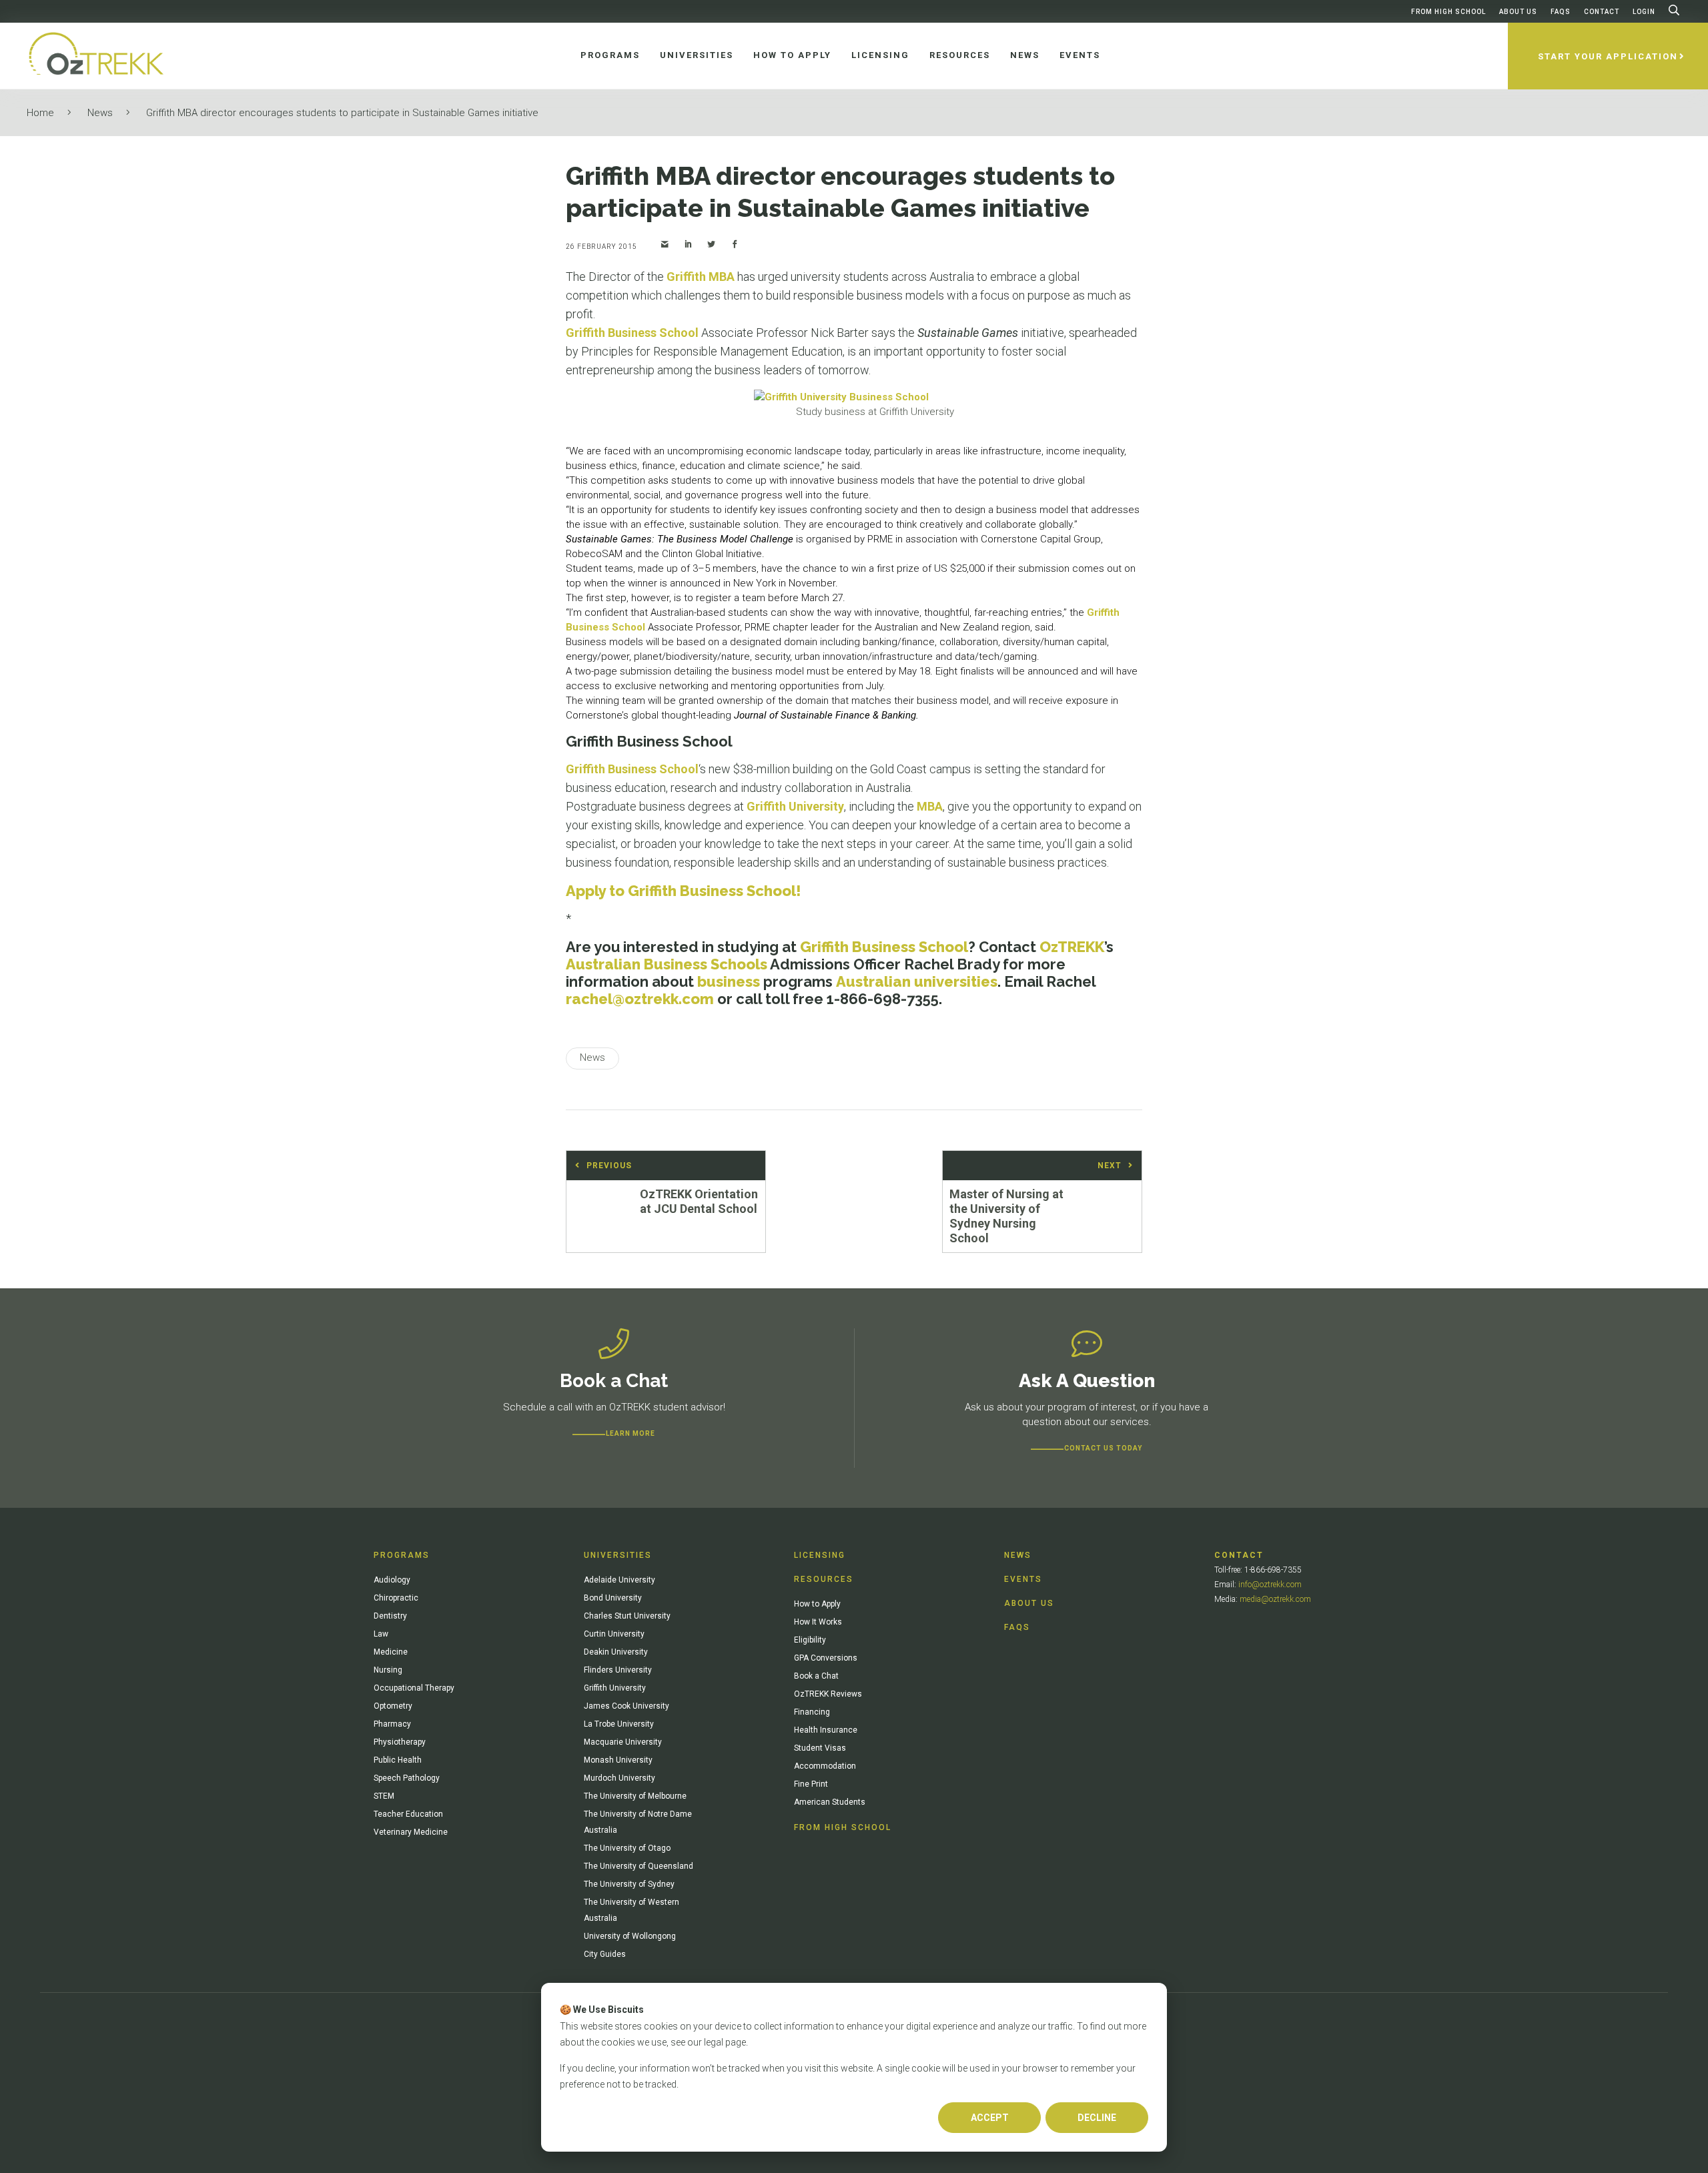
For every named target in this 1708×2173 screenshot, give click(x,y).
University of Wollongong (630, 1936)
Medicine (391, 1652)
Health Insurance (826, 1730)
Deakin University (616, 1652)
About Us (1518, 12)
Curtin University (614, 1634)
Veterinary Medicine (411, 1832)
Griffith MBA (701, 277)
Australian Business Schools (667, 964)
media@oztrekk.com (1275, 1599)
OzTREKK (1072, 947)
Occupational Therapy (414, 1688)
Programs (402, 1555)
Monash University (618, 1760)
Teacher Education (408, 1814)
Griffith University (795, 806)
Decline (1097, 2118)
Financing (812, 1712)
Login (1644, 12)
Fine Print (811, 1784)
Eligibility (810, 1640)
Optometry (393, 1706)
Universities (618, 1555)
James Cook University (626, 1706)
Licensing (820, 1555)
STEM (384, 1796)
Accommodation (825, 1766)
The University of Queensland (638, 1866)
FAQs (1561, 12)
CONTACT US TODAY (1103, 1448)
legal (714, 2042)
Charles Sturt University (627, 1616)
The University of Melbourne (635, 1796)
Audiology (392, 1580)
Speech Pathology (407, 1778)
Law (381, 1634)
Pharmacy (392, 1724)
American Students (830, 1802)
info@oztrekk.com (1270, 1585)
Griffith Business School (632, 333)
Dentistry (390, 1616)
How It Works (818, 1622)
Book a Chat (816, 1676)
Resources (824, 1579)
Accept (990, 2118)
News (100, 113)
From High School (1448, 12)
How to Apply (817, 1604)
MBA (930, 806)
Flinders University (618, 1670)
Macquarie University (623, 1742)
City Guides (605, 1954)
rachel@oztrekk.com (640, 999)
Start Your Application (1608, 56)
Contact (1602, 12)
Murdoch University (619, 1778)
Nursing (388, 1670)
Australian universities (917, 981)
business (729, 981)
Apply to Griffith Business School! (684, 891)
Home (40, 113)
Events (1023, 1579)
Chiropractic (396, 1598)
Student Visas (820, 1748)
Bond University (613, 1598)
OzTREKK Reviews (828, 1694)
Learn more (630, 1433)
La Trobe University (619, 1724)
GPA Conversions (826, 1658)
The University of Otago (627, 1848)
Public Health (398, 1760)
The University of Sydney (629, 1884)
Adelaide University (619, 1580)
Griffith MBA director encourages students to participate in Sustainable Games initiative (342, 113)
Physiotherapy (400, 1742)
